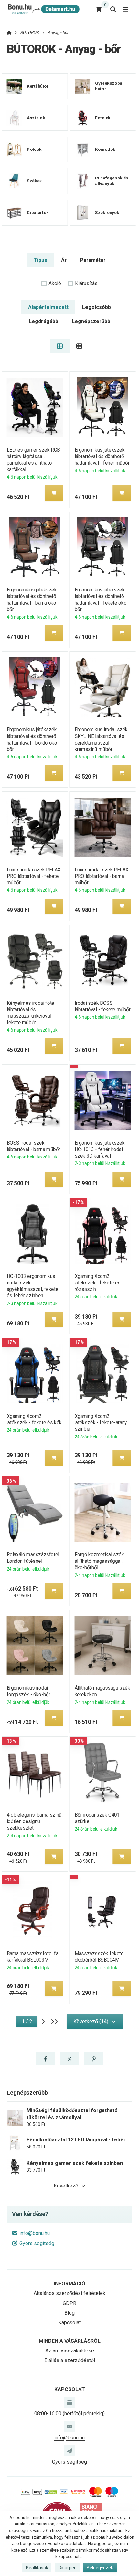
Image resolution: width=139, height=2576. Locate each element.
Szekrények (107, 212)
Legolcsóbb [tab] (96, 307)
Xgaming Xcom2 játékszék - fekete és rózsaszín (98, 1283)
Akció (55, 283)
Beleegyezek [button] (100, 2568)
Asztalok (36, 118)
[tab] (60, 346)
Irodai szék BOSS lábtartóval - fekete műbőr (103, 1006)
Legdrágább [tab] (43, 321)
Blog (69, 2313)
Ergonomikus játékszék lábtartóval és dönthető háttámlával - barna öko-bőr (32, 599)
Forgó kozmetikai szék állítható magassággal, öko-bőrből (99, 1561)
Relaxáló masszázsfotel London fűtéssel (33, 1558)
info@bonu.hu (35, 2233)
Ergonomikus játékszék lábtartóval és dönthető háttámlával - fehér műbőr (102, 456)
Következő (66, 2186)
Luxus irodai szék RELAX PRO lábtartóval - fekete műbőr (33, 876)
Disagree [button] (68, 2568)
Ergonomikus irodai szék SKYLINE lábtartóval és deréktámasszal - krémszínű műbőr (101, 739)
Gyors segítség (37, 2243)
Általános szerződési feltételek (69, 2293)
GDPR (69, 2303)
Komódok (105, 149)
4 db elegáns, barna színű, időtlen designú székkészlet (34, 1821)
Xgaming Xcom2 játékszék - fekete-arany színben (101, 1423)
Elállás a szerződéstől (70, 2360)
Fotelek (103, 118)
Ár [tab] (64, 260)
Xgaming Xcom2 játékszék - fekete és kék (34, 1419)
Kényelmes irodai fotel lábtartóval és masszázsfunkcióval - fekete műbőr (31, 1013)
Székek (34, 181)
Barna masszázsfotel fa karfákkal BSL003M (32, 1957)
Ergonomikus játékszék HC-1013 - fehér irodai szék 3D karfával (100, 1149)
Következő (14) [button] (91, 2021)
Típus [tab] (40, 260)
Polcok (34, 149)
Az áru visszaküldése (70, 2351)
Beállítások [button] (37, 2568)
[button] (54, 493)
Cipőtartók (38, 212)
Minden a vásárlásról (70, 2341)
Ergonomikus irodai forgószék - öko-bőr (28, 1691)
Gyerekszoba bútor (109, 86)
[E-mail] (69, 2427)
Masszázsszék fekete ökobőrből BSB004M (99, 1957)
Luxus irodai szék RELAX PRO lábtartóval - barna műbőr (102, 876)
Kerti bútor (38, 86)
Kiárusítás (86, 283)
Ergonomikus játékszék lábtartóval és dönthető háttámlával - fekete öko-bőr (102, 599)
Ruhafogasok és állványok (112, 181)
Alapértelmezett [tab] (48, 307)
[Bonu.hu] (43, 9)
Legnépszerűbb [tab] (91, 321)
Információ (69, 2284)
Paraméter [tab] (93, 260)
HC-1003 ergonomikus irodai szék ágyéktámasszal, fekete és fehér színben (32, 1286)
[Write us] (69, 2451)
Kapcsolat (69, 2323)
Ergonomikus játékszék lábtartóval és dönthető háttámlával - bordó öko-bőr (33, 739)
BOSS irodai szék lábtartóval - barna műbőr (33, 1146)
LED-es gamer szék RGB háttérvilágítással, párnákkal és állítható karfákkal (33, 460)
